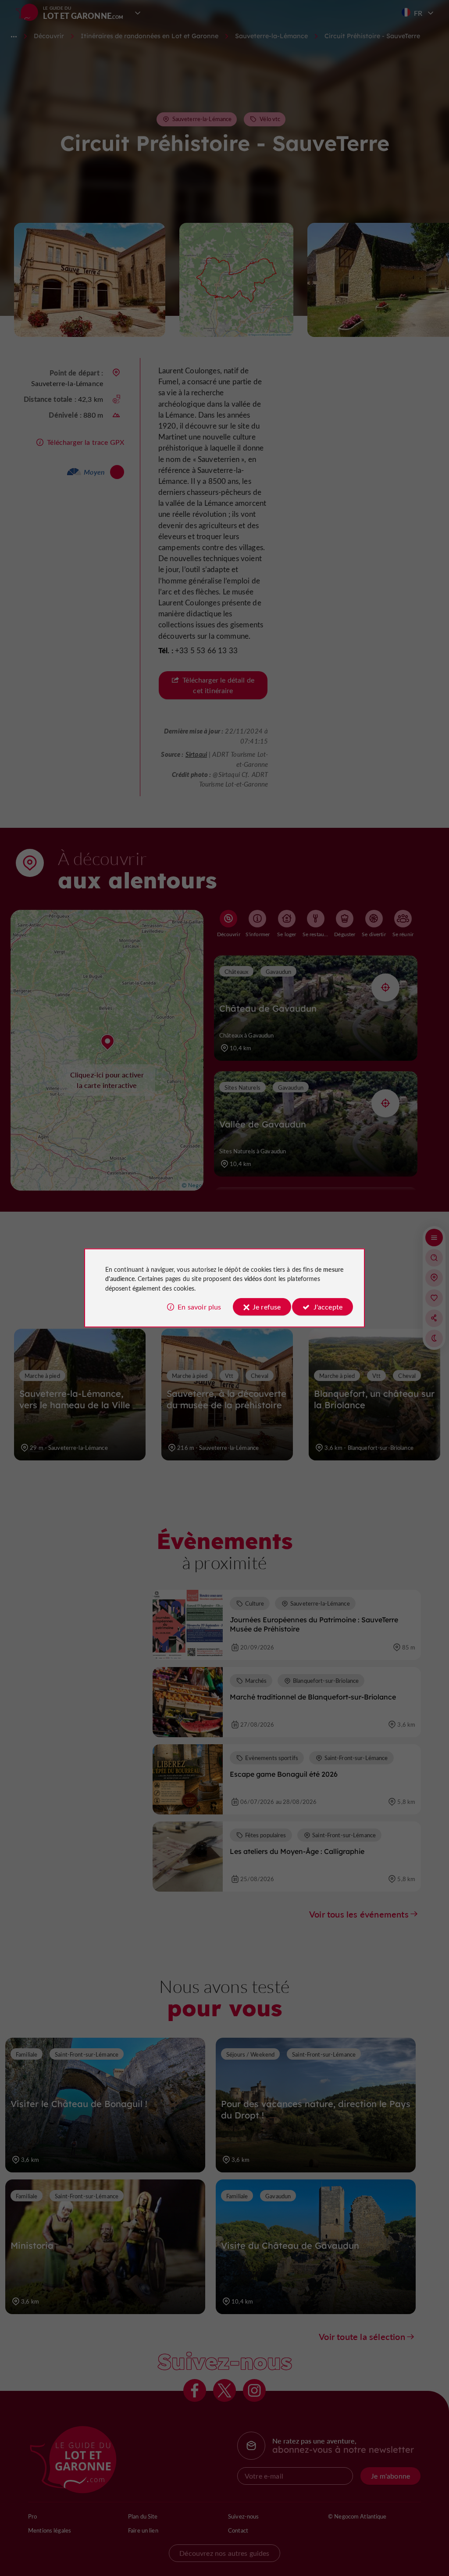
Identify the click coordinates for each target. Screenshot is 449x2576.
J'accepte (328, 1307)
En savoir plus (199, 1307)
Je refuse (267, 1307)
